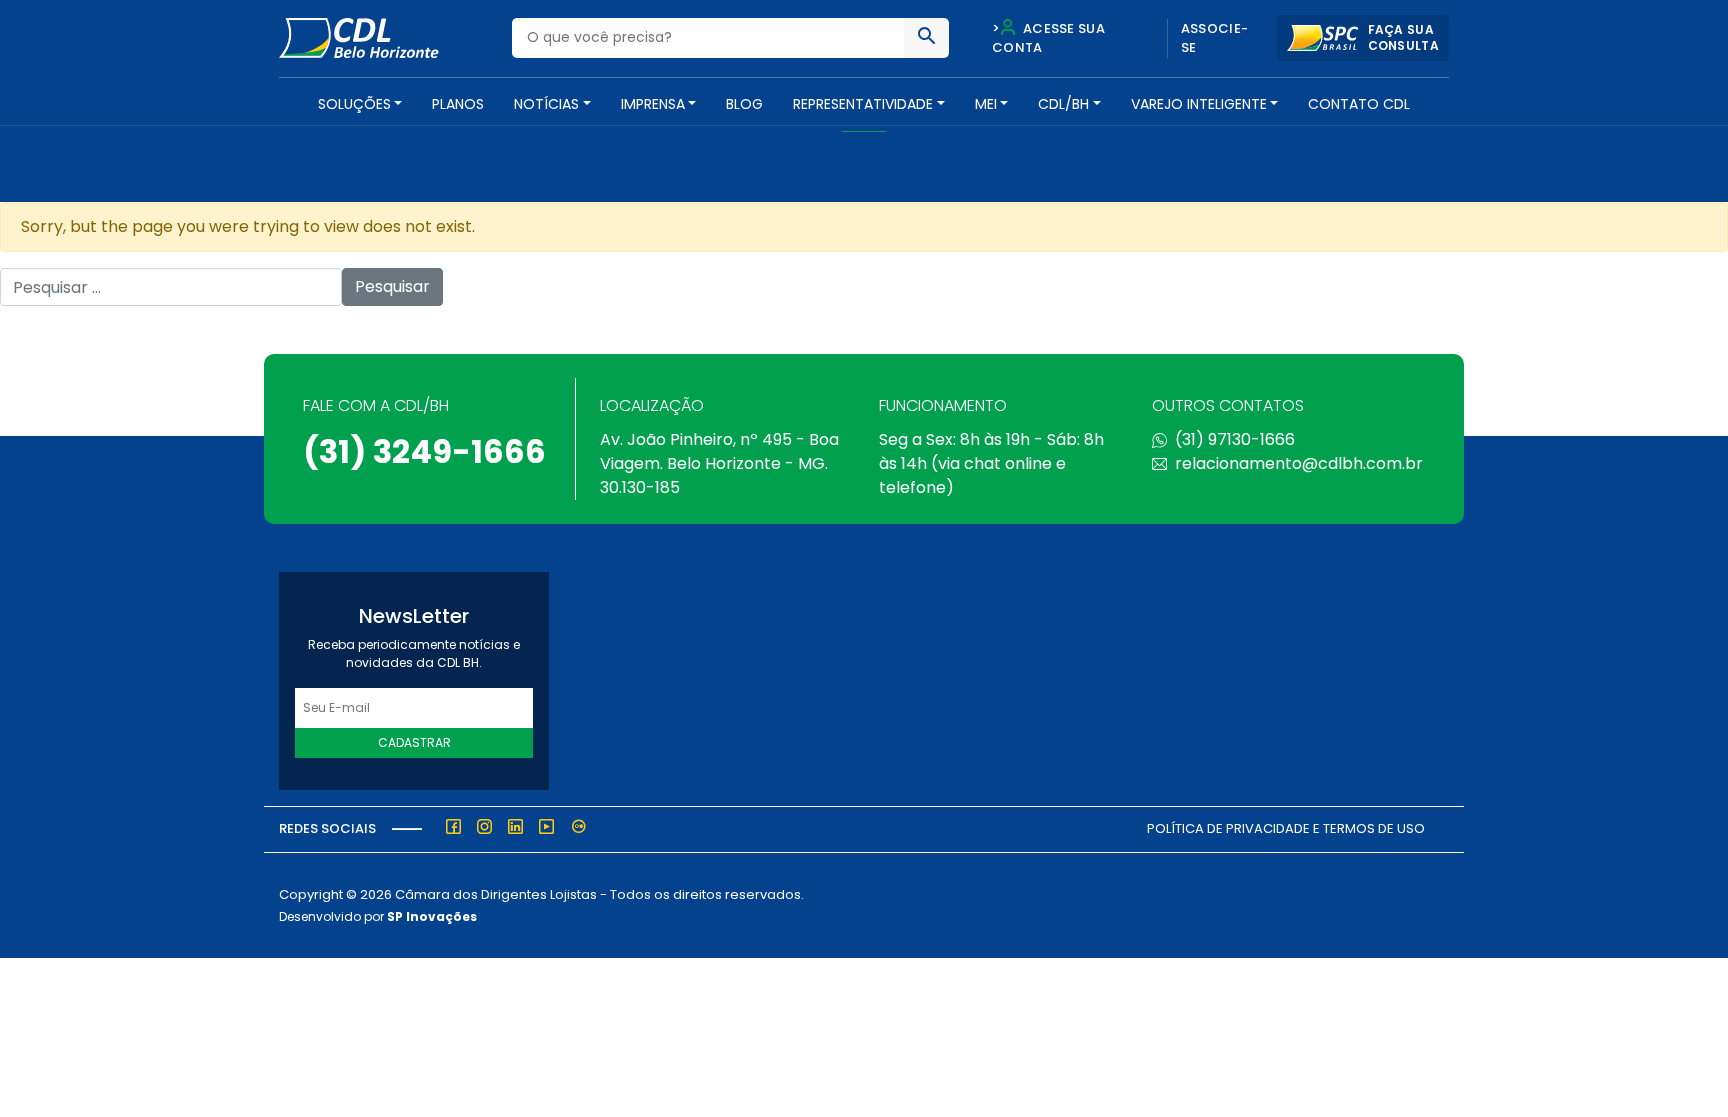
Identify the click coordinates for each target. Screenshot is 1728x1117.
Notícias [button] (546, 104)
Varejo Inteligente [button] (1199, 104)
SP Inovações (432, 916)
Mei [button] (986, 104)
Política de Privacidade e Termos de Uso (1286, 828)
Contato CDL (1359, 104)
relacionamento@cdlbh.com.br (1299, 463)
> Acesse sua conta (1048, 38)
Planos (458, 104)
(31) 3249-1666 (424, 451)
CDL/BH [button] (1063, 104)
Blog (744, 104)
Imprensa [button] (653, 104)
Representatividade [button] (863, 104)
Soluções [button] (354, 104)
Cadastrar (414, 742)
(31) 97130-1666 (1235, 439)
